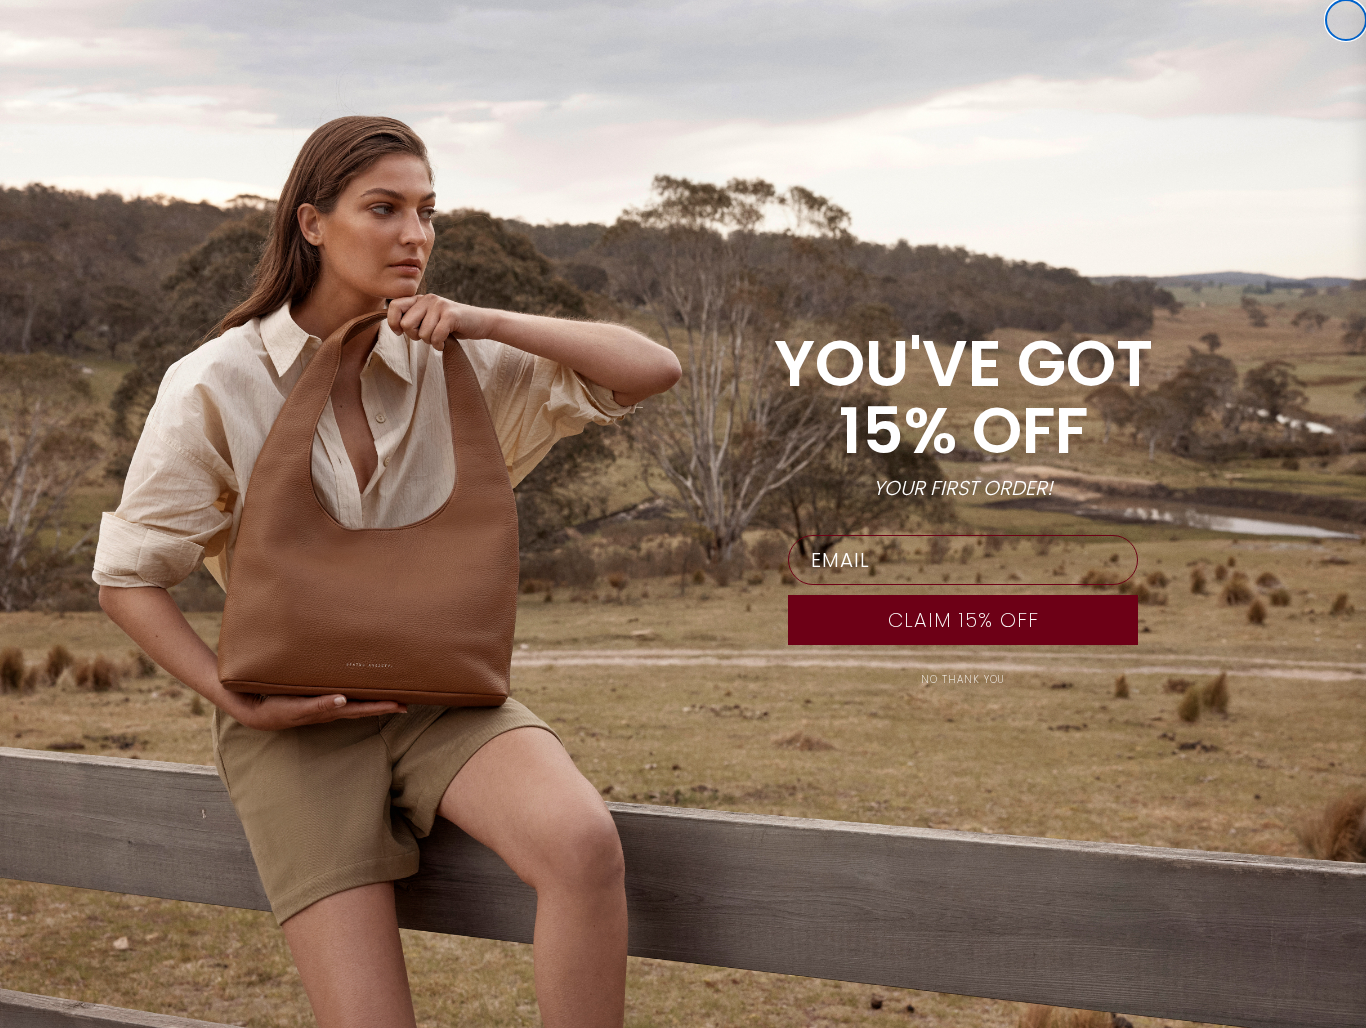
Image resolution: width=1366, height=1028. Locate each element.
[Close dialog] (1346, 20)
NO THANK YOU (963, 679)
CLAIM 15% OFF (963, 620)
